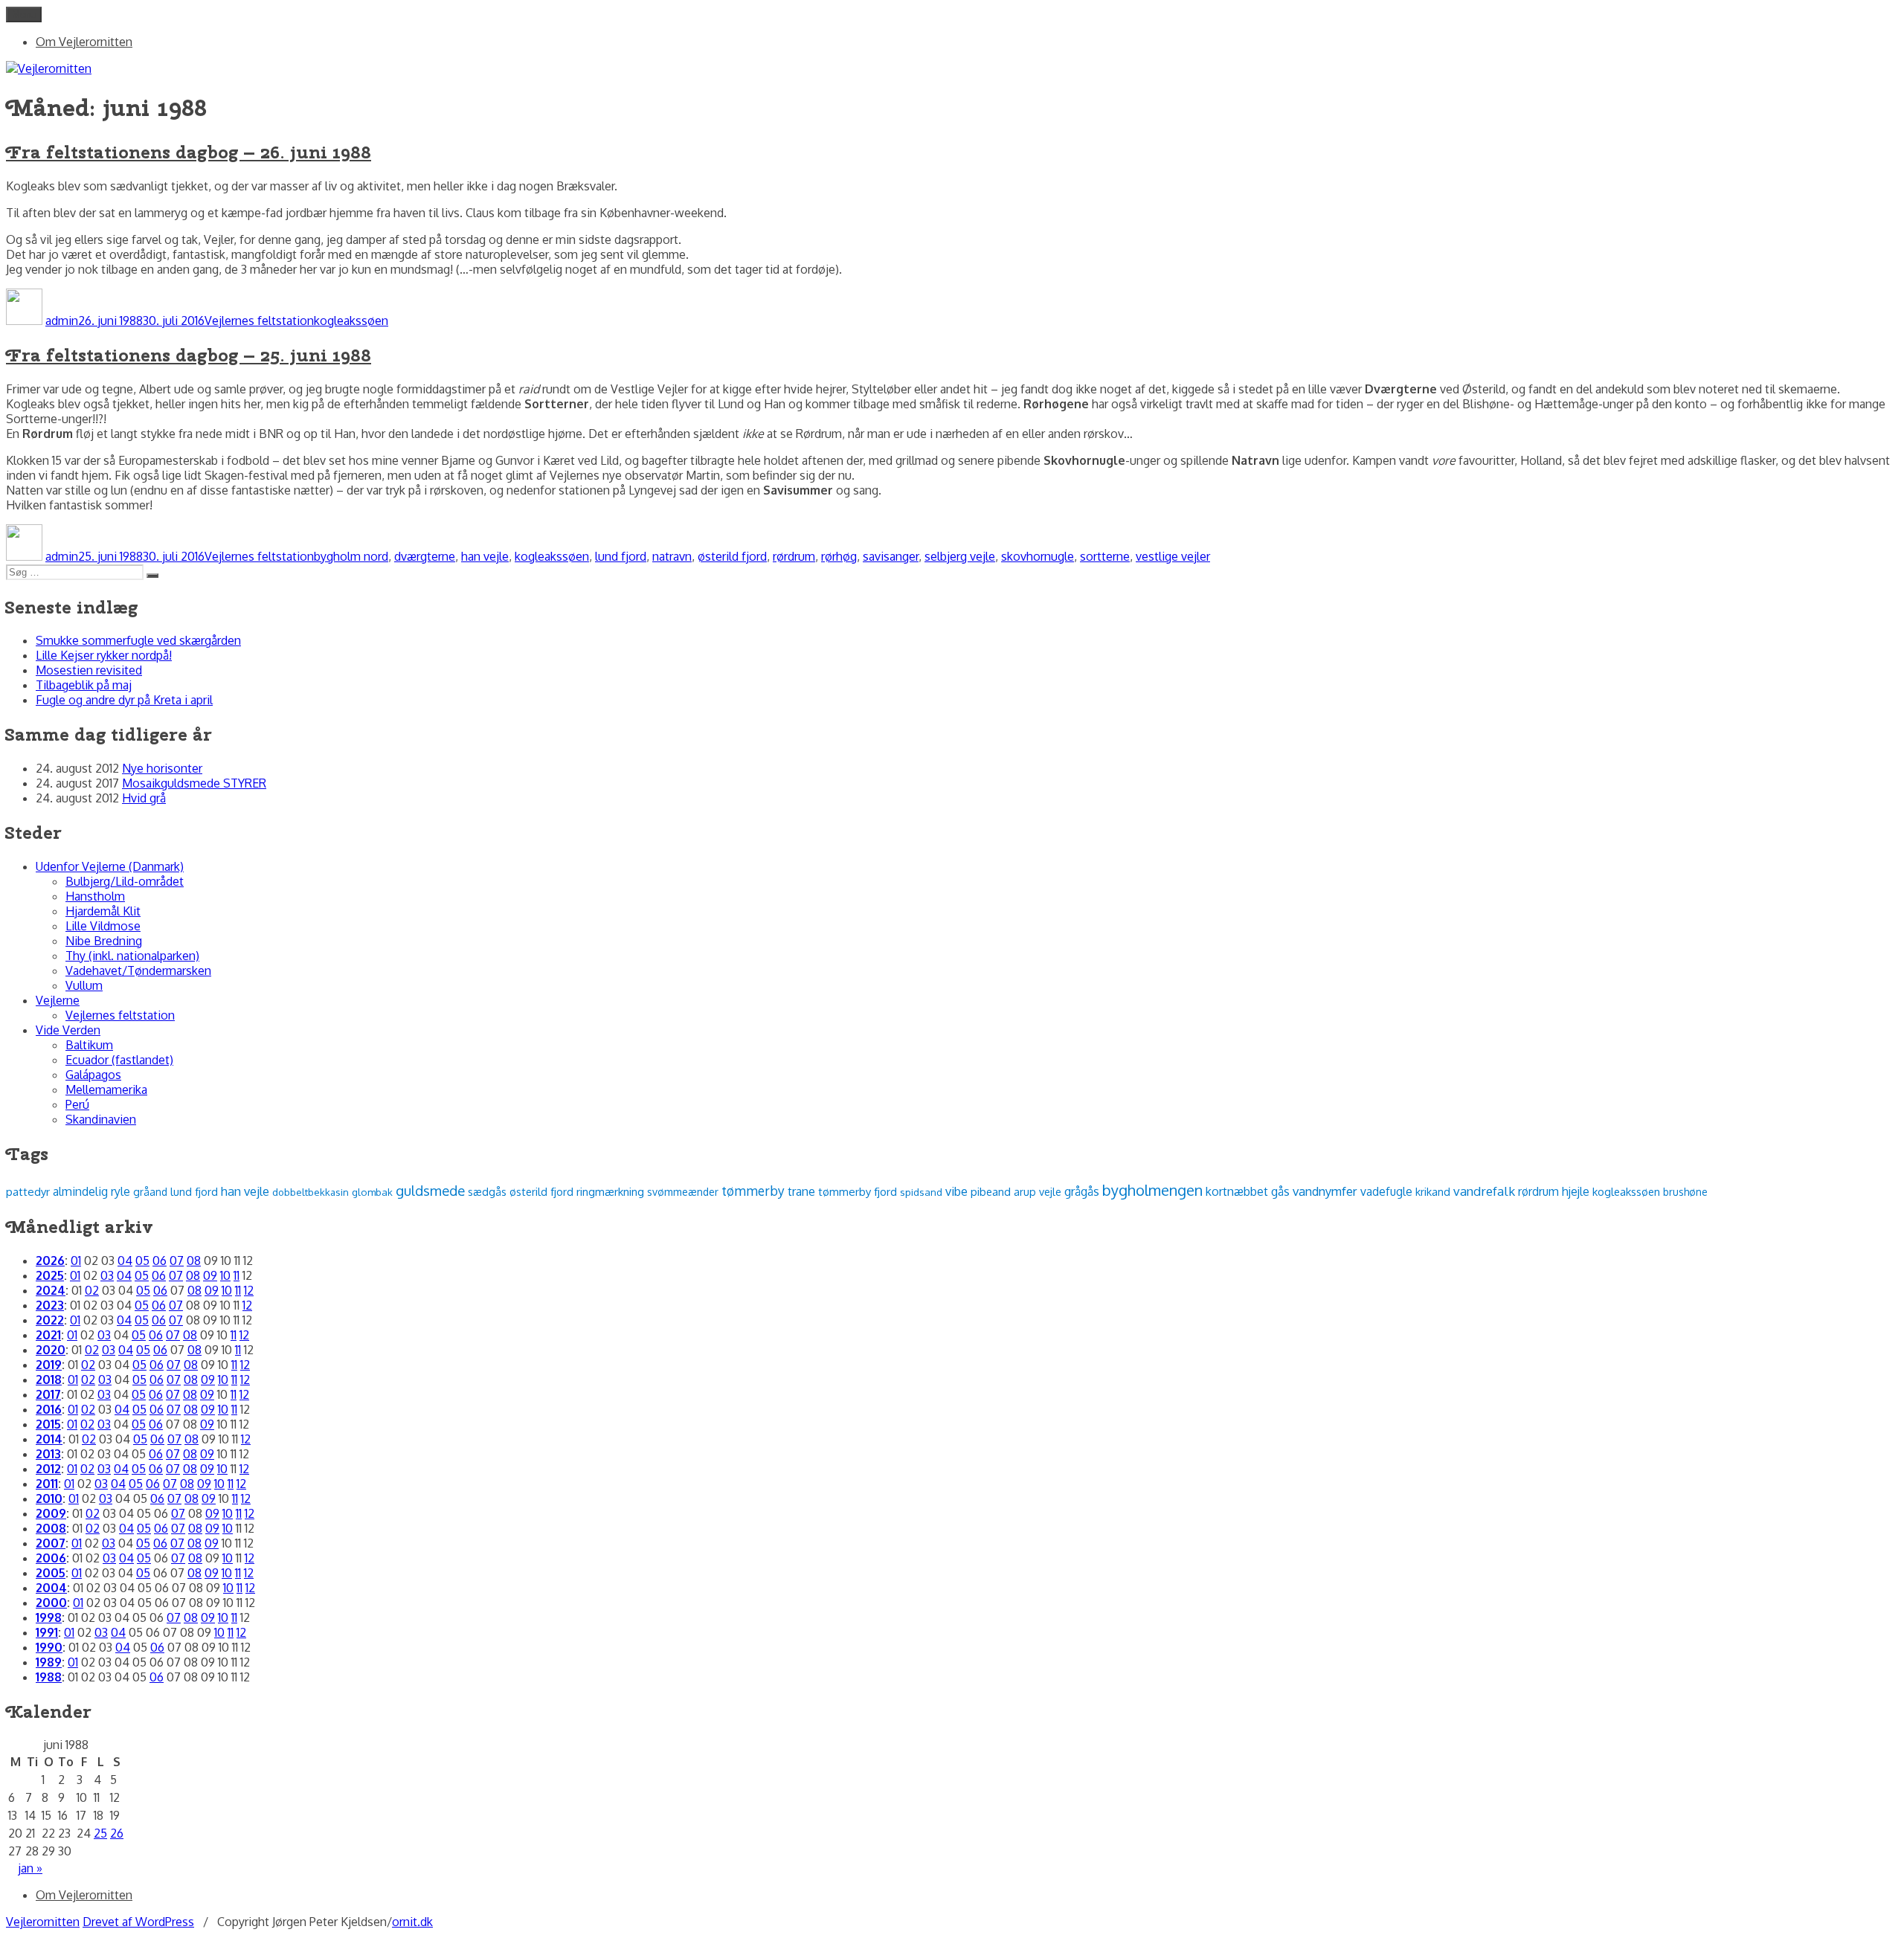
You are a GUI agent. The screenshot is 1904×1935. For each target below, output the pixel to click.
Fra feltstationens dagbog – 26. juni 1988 (189, 152)
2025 (50, 1275)
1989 (49, 1662)
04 (125, 1261)
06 (160, 1261)
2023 (50, 1305)
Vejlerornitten (43, 1922)
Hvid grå (144, 798)
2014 (49, 1439)
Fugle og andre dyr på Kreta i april (124, 700)
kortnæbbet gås (1248, 1191)
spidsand (921, 1192)
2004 (51, 1588)
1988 (49, 1677)
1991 (47, 1632)
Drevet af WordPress (138, 1922)
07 (177, 1261)
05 (142, 1261)
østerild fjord (732, 556)
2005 (51, 1573)
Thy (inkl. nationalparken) (132, 956)
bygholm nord (351, 556)
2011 (47, 1484)
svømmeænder (683, 1192)
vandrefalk (1484, 1191)
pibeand (991, 1191)
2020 (51, 1350)
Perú (77, 1104)
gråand (150, 1192)
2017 (48, 1394)
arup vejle (1038, 1191)
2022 (50, 1320)
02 (92, 1290)
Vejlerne (58, 1000)
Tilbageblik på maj (84, 685)
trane (801, 1191)
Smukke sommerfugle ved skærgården (138, 640)
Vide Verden (68, 1030)
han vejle (485, 556)
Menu (24, 15)
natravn (672, 556)
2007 (51, 1543)
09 (210, 1275)
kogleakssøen (351, 321)
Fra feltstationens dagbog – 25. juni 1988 (189, 355)
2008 (51, 1528)
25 (100, 1833)
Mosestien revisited (89, 670)
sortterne (1105, 556)
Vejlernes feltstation (259, 321)
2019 (49, 1365)
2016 (49, 1409)
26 (117, 1833)
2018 (49, 1379)
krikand (1433, 1191)
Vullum (84, 985)
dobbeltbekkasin (311, 1192)
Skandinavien (101, 1119)
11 (237, 1275)
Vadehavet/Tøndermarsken (138, 970)
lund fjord (621, 556)
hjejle (1576, 1191)
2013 (48, 1454)
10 (225, 1275)
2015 (48, 1424)
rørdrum (794, 556)
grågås (1082, 1191)
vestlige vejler (1173, 556)
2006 (51, 1558)
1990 (49, 1647)
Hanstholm (95, 896)
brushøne (1685, 1192)
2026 (50, 1261)
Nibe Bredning (104, 941)
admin (62, 321)
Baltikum (89, 1045)
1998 (49, 1617)
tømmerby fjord (858, 1192)
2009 (51, 1513)
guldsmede (430, 1190)
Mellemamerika (106, 1089)
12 (249, 1290)
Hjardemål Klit (103, 911)
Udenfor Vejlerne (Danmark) (110, 866)
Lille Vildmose (103, 926)
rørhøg (839, 556)
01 (76, 1261)
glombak (372, 1192)
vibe (956, 1191)
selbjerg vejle (960, 556)
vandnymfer (1325, 1191)
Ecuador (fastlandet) (119, 1060)
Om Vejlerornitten (84, 42)
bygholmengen (1152, 1190)
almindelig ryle (91, 1191)
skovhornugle (1038, 556)
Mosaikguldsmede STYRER (194, 783)
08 (194, 1261)
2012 (48, 1469)
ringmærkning (610, 1191)
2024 (51, 1290)
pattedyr (28, 1192)
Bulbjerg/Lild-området (125, 881)
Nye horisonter (162, 768)
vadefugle (1386, 1191)
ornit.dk (412, 1922)
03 (107, 1275)
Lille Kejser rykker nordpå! (104, 655)
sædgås (487, 1191)
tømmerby (753, 1191)
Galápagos (93, 1075)
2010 (49, 1498)
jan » (30, 1868)
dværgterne (425, 556)
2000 (51, 1603)
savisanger (891, 556)
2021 (48, 1335)
